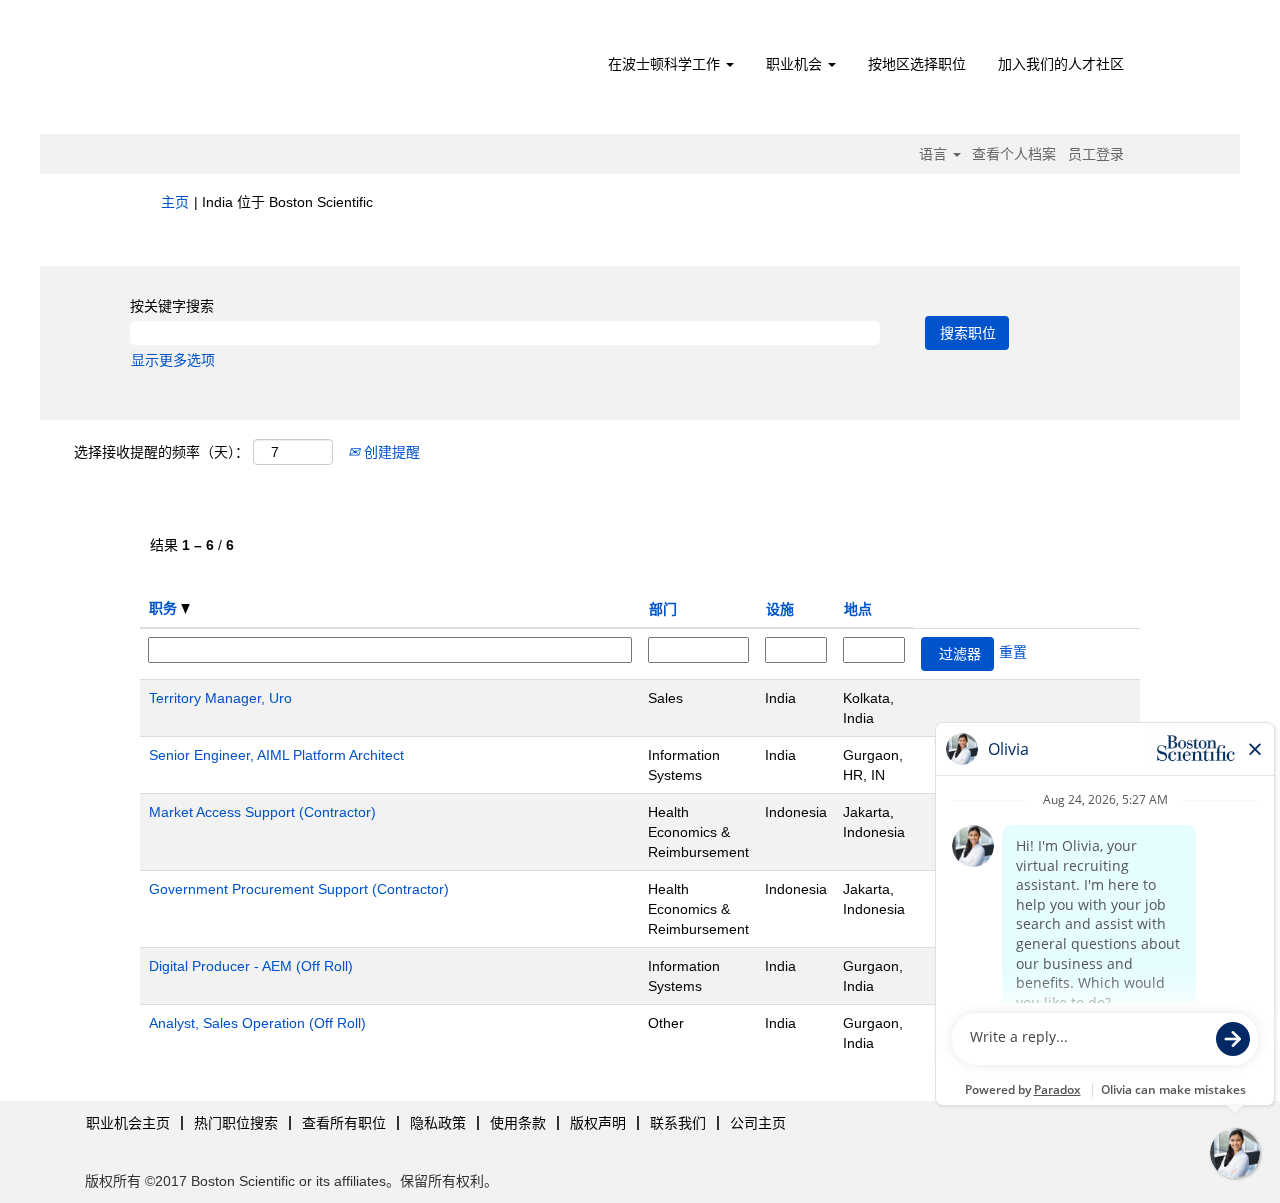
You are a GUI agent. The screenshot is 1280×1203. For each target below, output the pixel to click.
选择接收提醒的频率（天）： (161, 452)
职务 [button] (165, 608)
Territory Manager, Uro (220, 698)
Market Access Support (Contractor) (262, 812)
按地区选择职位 (917, 64)
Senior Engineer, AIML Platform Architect (276, 755)
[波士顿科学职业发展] (275, 72)
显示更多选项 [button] (173, 360)
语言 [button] (935, 154)
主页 (175, 202)
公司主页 (758, 1123)
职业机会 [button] (796, 64)
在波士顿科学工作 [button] (666, 64)
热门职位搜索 (236, 1123)
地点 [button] (858, 609)
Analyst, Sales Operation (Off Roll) (257, 1023)
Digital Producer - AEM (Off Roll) (251, 966)
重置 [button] (1013, 652)
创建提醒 (390, 452)
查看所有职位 (344, 1123)
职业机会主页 (128, 1123)
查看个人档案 (1014, 154)
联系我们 (678, 1123)
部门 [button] (663, 609)
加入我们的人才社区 (1061, 64)
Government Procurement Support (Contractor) (299, 889)
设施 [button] (780, 609)
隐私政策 (438, 1123)
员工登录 (1096, 154)
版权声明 (598, 1123)
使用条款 (518, 1123)
